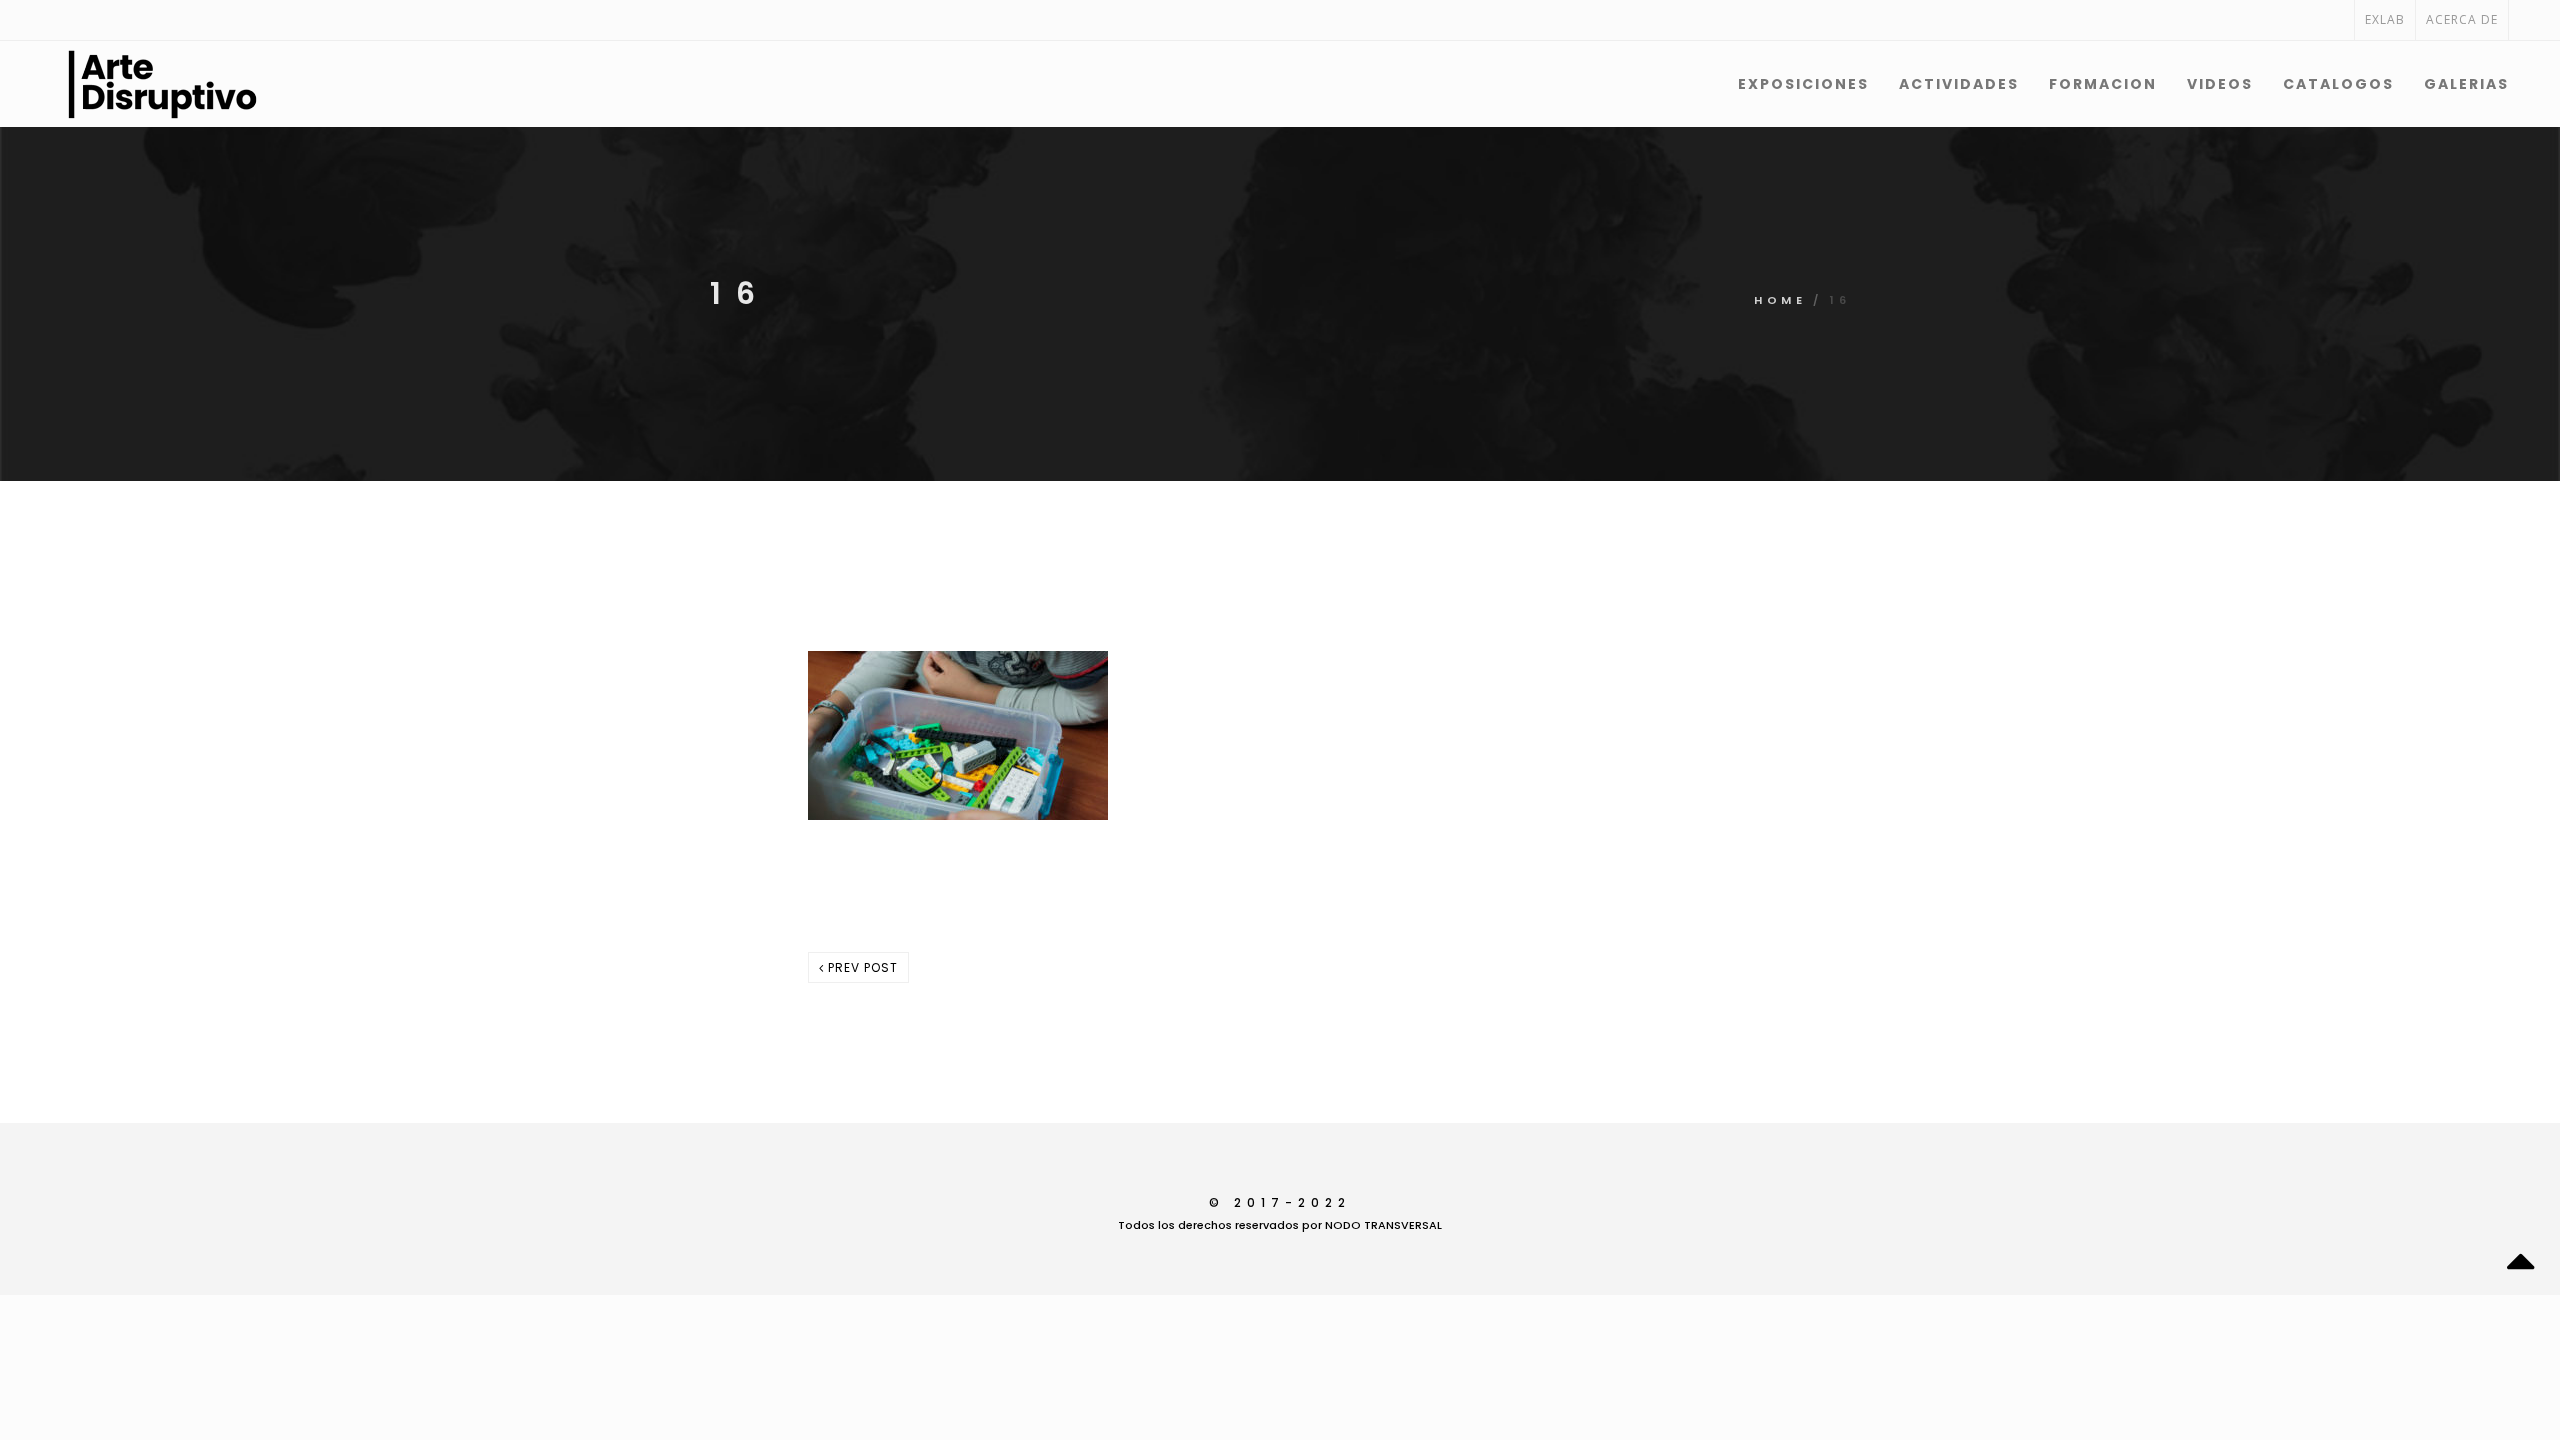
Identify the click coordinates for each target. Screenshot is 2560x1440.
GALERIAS (2466, 84)
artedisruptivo (1016, 861)
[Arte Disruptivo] (111, 84)
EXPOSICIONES (1803, 84)
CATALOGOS (2338, 84)
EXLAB (2385, 19)
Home (1780, 300)
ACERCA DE (2462, 19)
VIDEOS (2220, 84)
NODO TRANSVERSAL (1383, 1225)
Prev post (861, 967)
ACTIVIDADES (1959, 84)
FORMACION (2103, 84)
